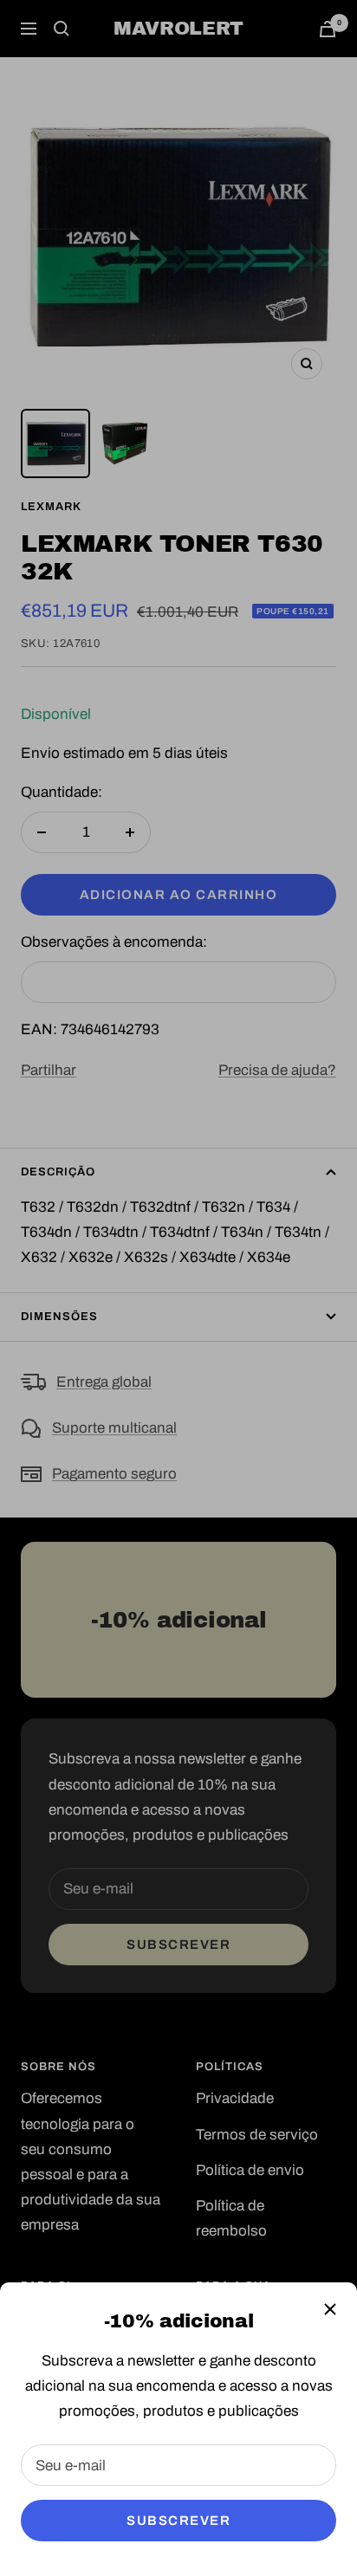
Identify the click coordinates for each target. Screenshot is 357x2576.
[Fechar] (330, 2309)
